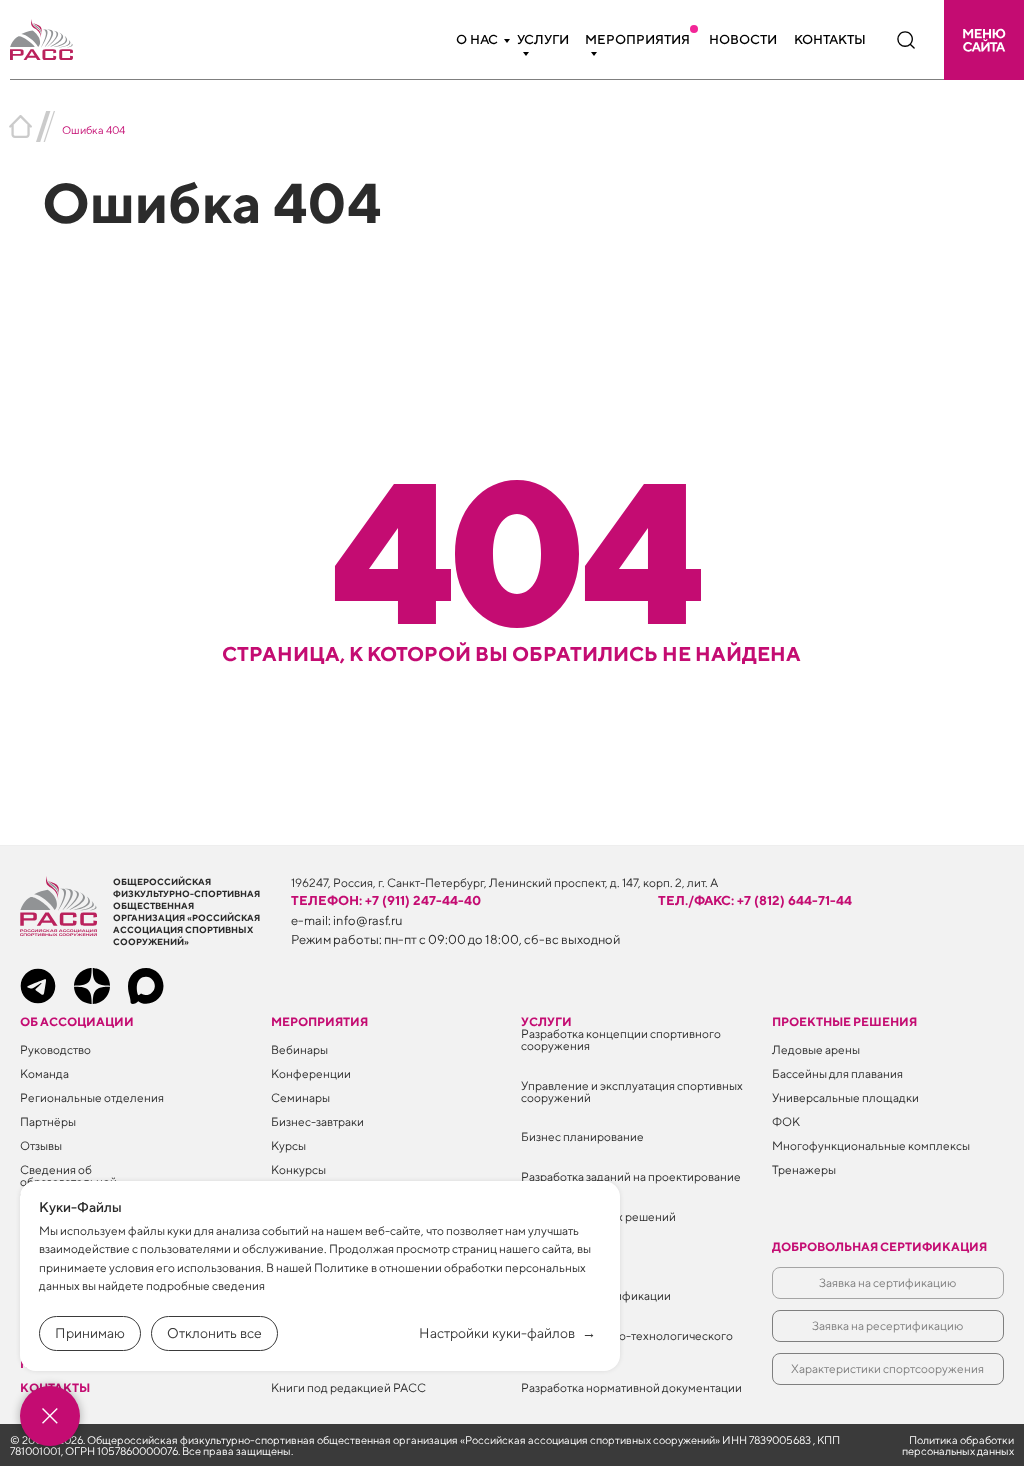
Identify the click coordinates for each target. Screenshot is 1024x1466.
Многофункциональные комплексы (871, 1145)
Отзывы (41, 1145)
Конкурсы (298, 1169)
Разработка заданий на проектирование (631, 1176)
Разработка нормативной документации (631, 1387)
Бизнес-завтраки (317, 1121)
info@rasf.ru (368, 920)
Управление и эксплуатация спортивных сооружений (632, 1091)
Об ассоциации (77, 1021)
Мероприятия (637, 39)
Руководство (55, 1049)
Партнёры (48, 1121)
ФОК (786, 1121)
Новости (743, 39)
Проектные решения (844, 1021)
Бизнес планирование (582, 1136)
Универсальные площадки (845, 1097)
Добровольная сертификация (879, 1246)
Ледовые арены (816, 1049)
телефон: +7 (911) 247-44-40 (386, 900)
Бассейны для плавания (837, 1073)
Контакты (830, 39)
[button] (984, 40)
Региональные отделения (92, 1097)
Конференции (311, 1073)
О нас (477, 39)
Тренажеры (804, 1169)
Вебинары (299, 1049)
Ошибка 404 (93, 129)
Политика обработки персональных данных (958, 1445)
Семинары (300, 1097)
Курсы (288, 1145)
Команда (44, 1073)
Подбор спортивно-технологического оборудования (627, 1341)
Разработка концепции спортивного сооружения (621, 1039)
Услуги (543, 39)
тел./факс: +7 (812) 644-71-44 (755, 900)
